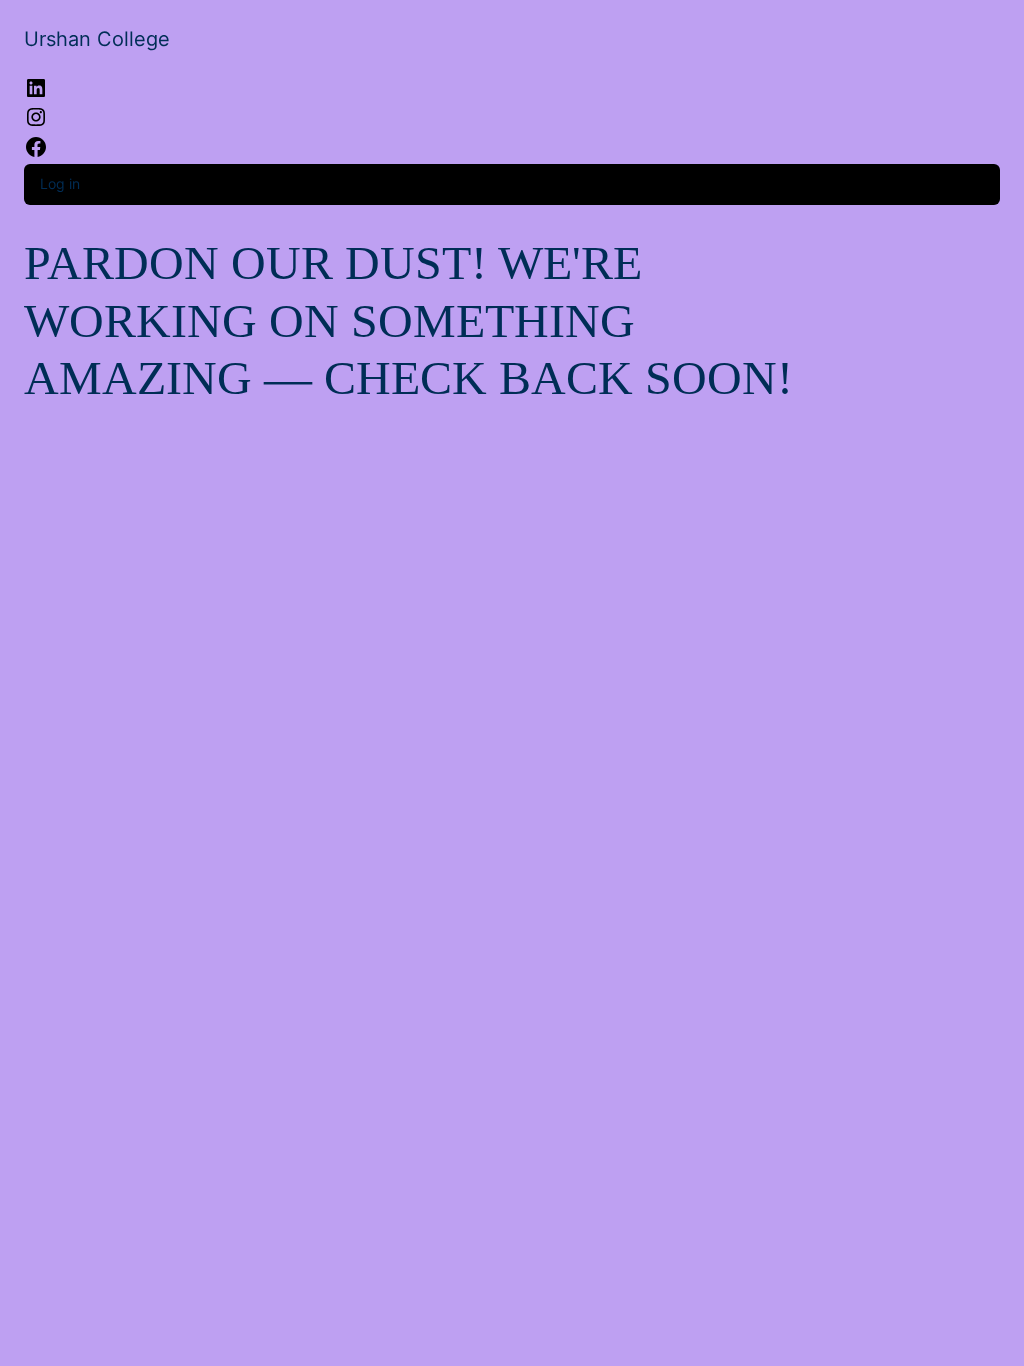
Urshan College (97, 39)
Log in (60, 183)
